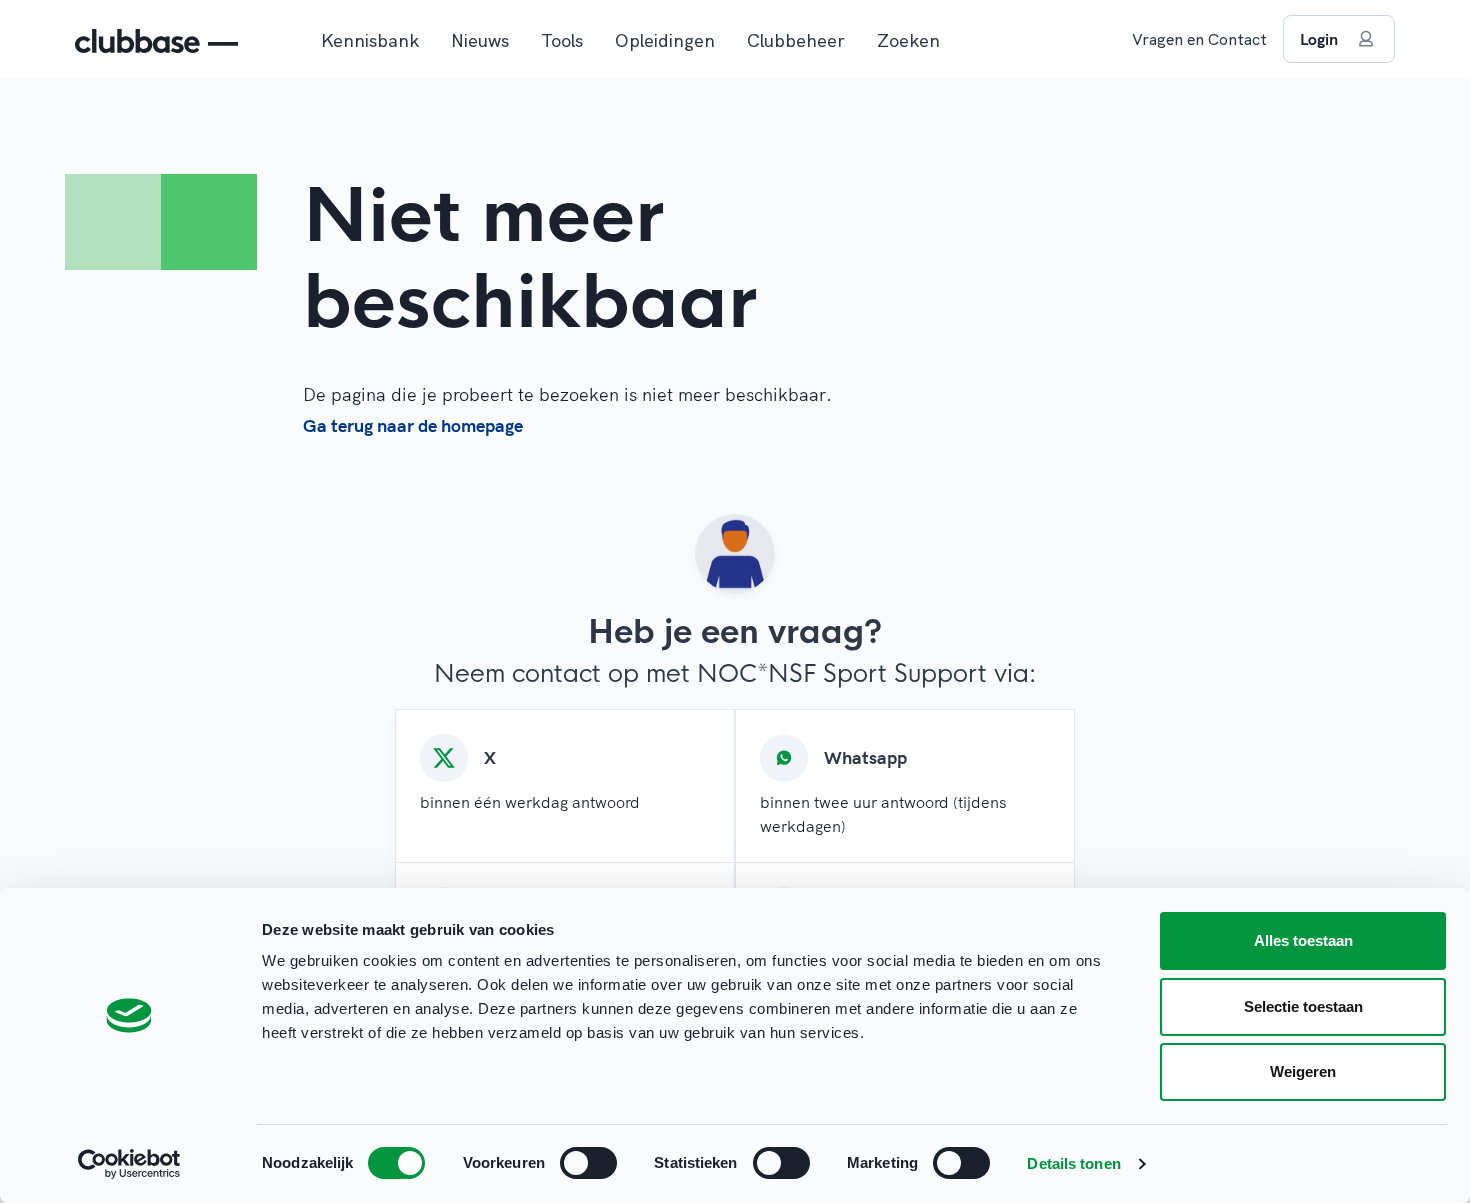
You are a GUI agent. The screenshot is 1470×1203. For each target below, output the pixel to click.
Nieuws (480, 40)
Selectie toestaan (1303, 1006)
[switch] (588, 1163)
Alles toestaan (1303, 940)
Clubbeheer (796, 40)
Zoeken (908, 40)
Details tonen (1073, 1163)
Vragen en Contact (1199, 39)
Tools (562, 40)
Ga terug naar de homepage (413, 425)
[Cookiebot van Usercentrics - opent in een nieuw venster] (129, 1164)
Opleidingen (665, 40)
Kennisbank (370, 40)
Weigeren (1303, 1071)
